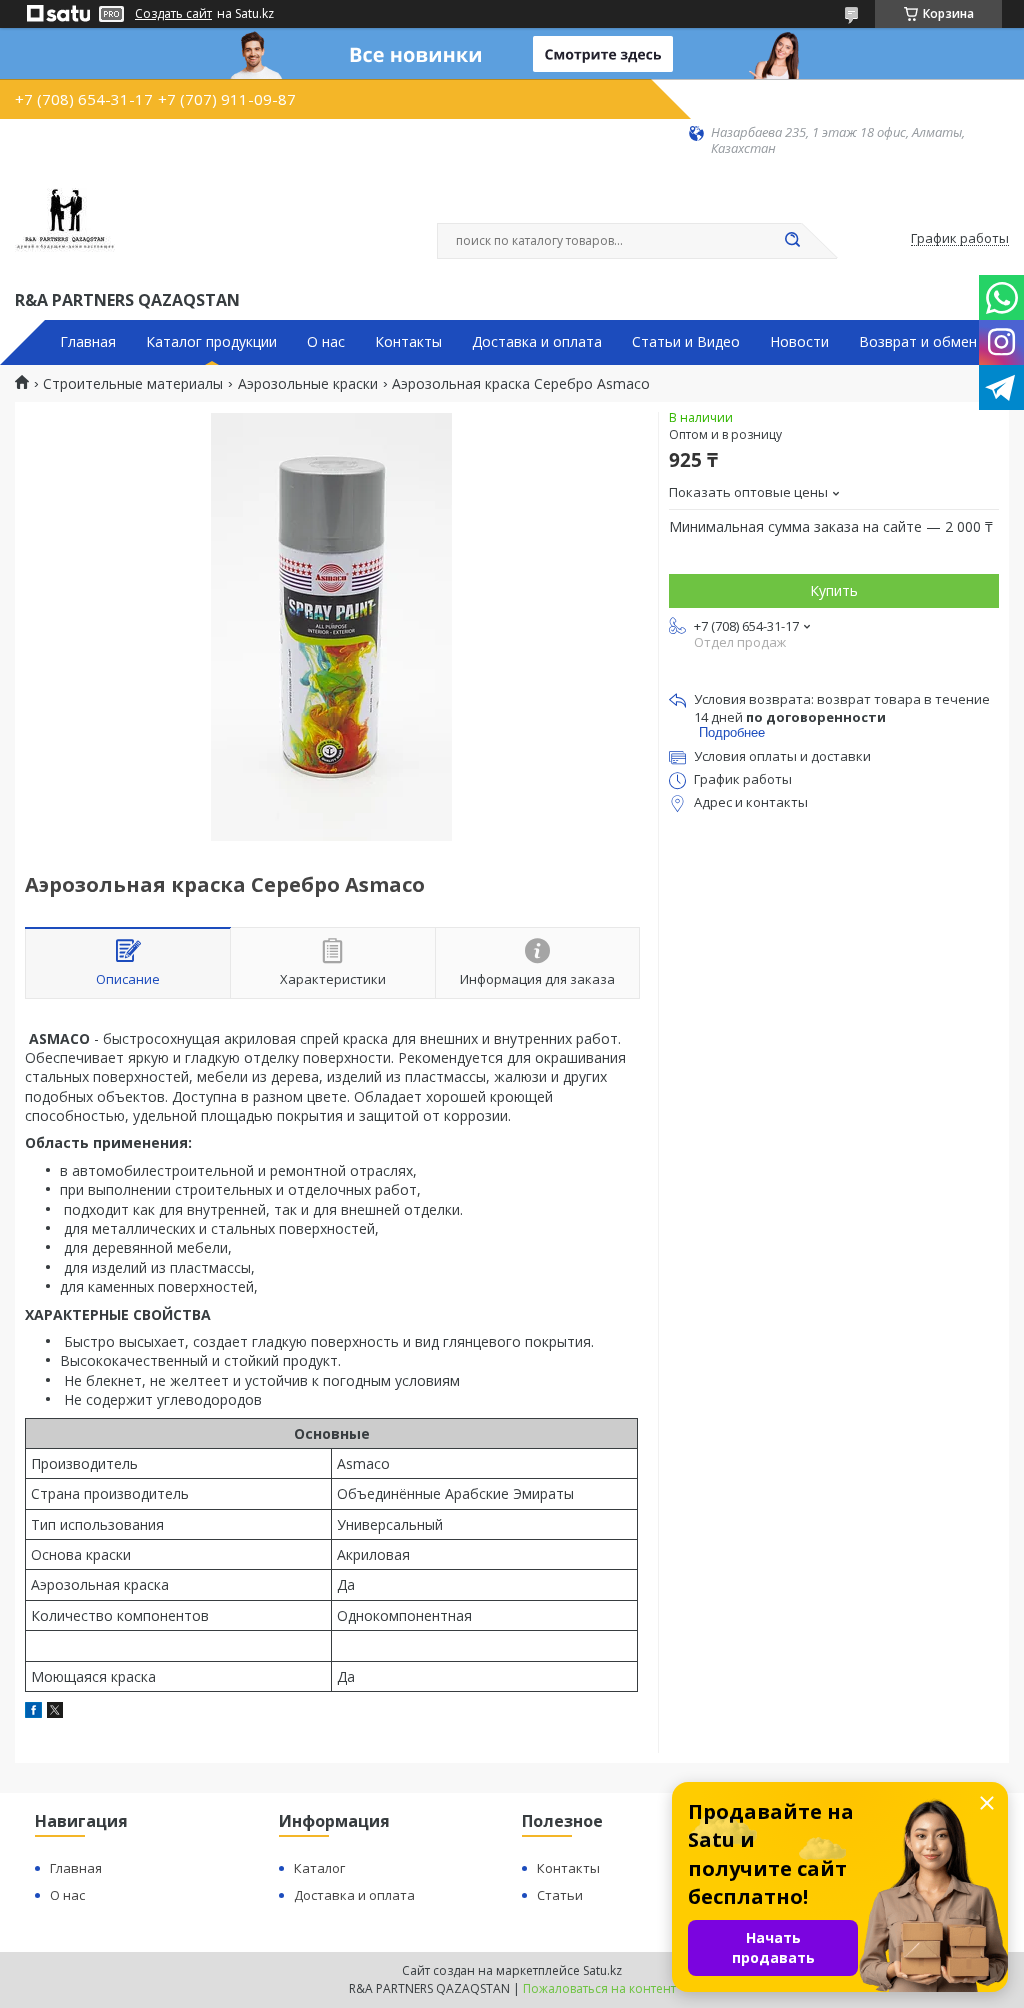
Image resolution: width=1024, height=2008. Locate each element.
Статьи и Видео (686, 342)
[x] (55, 1712)
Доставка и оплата (537, 342)
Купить (834, 590)
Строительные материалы (133, 384)
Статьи (560, 1895)
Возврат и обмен (918, 342)
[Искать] (792, 241)
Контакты (408, 342)
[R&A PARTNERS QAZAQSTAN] (65, 222)
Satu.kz (602, 1970)
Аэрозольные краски (308, 384)
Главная (88, 342)
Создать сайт (173, 14)
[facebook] (33, 1712)
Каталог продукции (211, 342)
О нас (326, 342)
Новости (799, 342)
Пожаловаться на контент (599, 1988)
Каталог (319, 1868)
